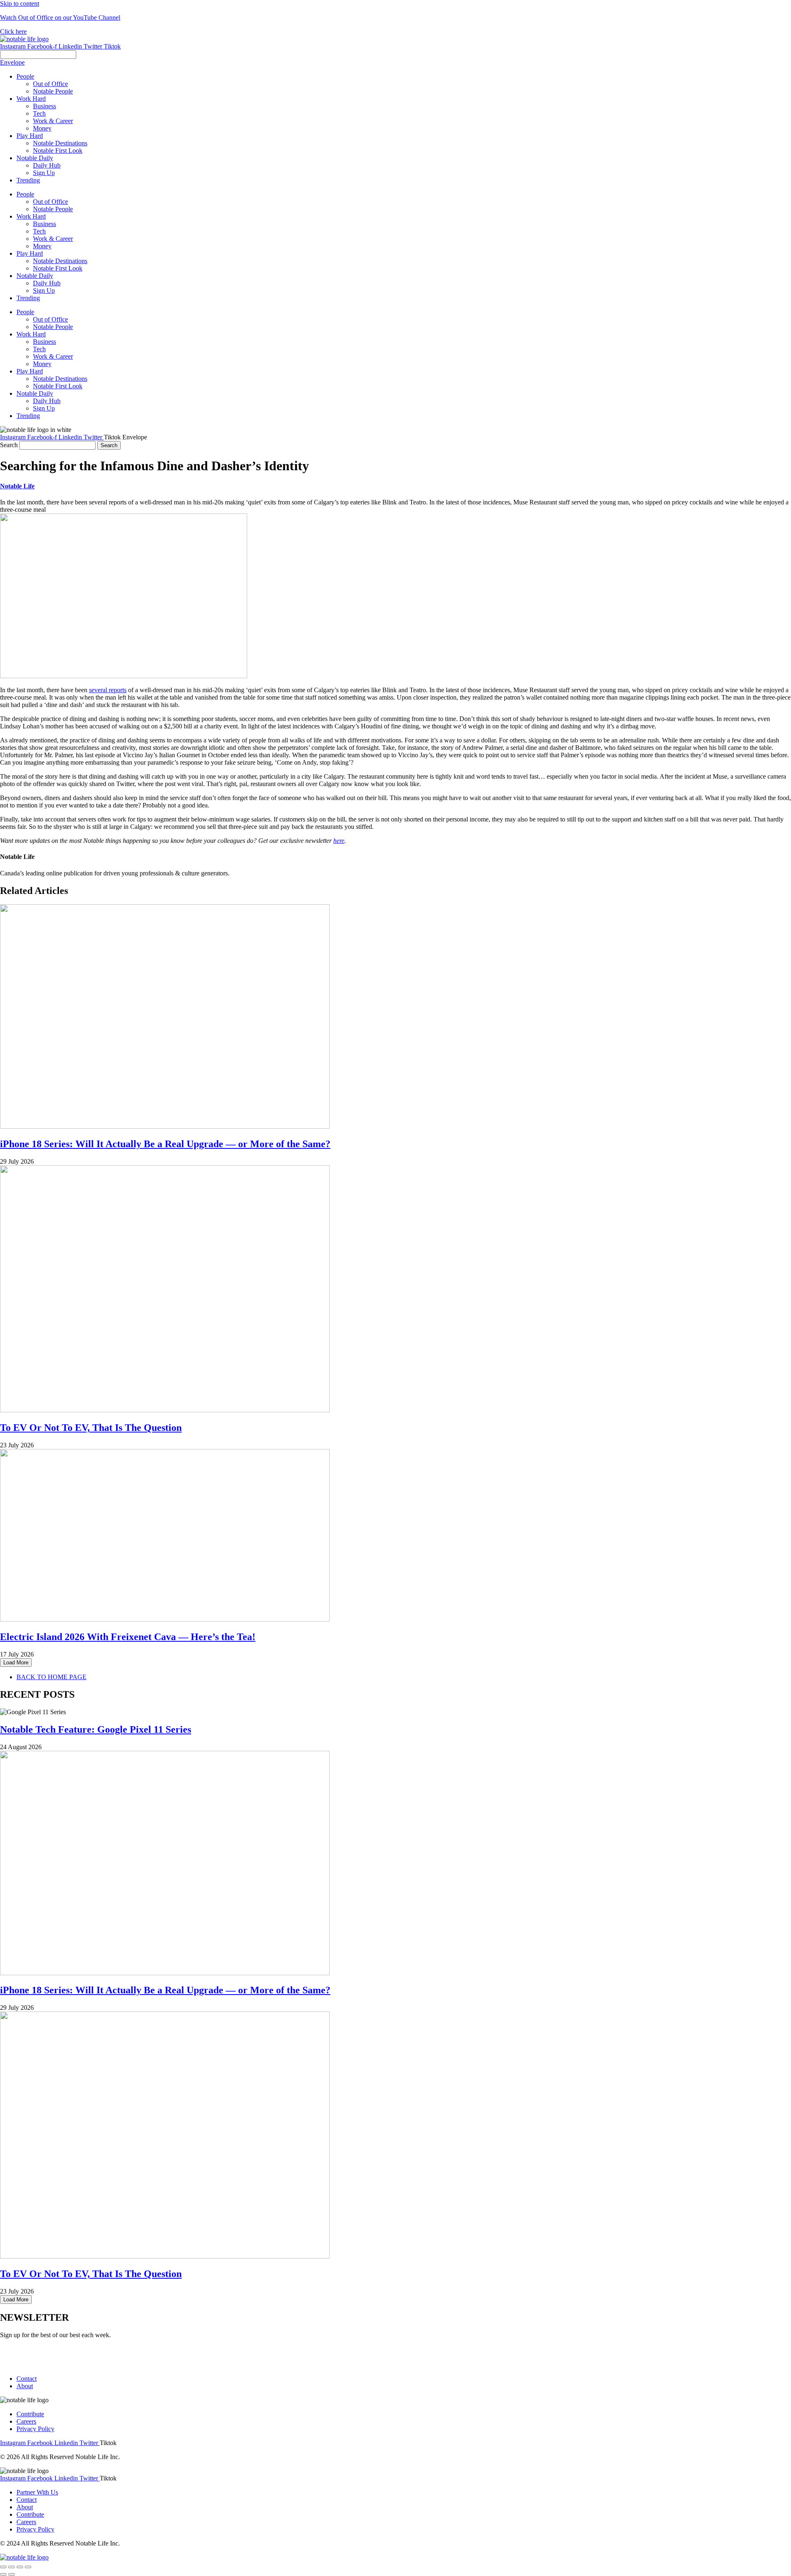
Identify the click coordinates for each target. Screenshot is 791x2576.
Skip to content (20, 3)
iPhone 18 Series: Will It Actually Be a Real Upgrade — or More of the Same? (165, 1144)
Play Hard (30, 253)
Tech (39, 231)
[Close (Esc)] (3, 2567)
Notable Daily (35, 276)
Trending (28, 298)
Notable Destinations (60, 261)
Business (44, 224)
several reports (108, 690)
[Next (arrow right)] (12, 2574)
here (339, 841)
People (25, 194)
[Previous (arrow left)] (3, 2574)
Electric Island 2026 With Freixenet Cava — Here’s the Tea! (128, 1637)
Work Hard (31, 216)
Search (9, 445)
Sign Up (44, 290)
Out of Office (50, 202)
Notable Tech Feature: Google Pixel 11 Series (96, 1729)
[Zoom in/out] (28, 2567)
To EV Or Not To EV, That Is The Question (91, 1428)
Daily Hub (47, 283)
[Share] (12, 2567)
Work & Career (53, 239)
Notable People (53, 209)
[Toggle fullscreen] (20, 2567)
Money (42, 246)
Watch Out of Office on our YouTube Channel (60, 17)
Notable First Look (58, 268)
